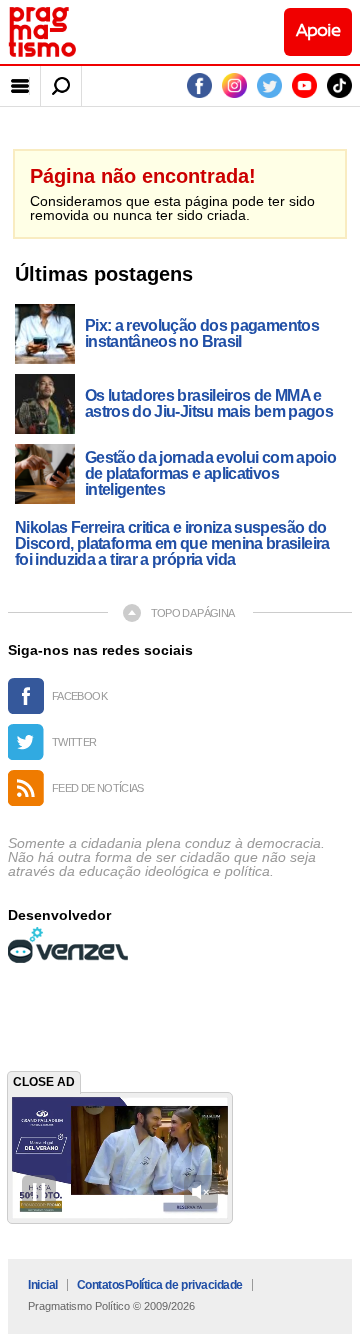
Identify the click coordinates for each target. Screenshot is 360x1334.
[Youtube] (304, 85)
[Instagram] (234, 85)
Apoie (318, 31)
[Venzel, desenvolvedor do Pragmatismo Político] (68, 945)
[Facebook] (199, 85)
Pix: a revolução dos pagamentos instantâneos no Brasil (202, 334)
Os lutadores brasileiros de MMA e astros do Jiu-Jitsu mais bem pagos (209, 404)
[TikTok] (339, 85)
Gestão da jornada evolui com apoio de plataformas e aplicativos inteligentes (210, 474)
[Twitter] (269, 85)
